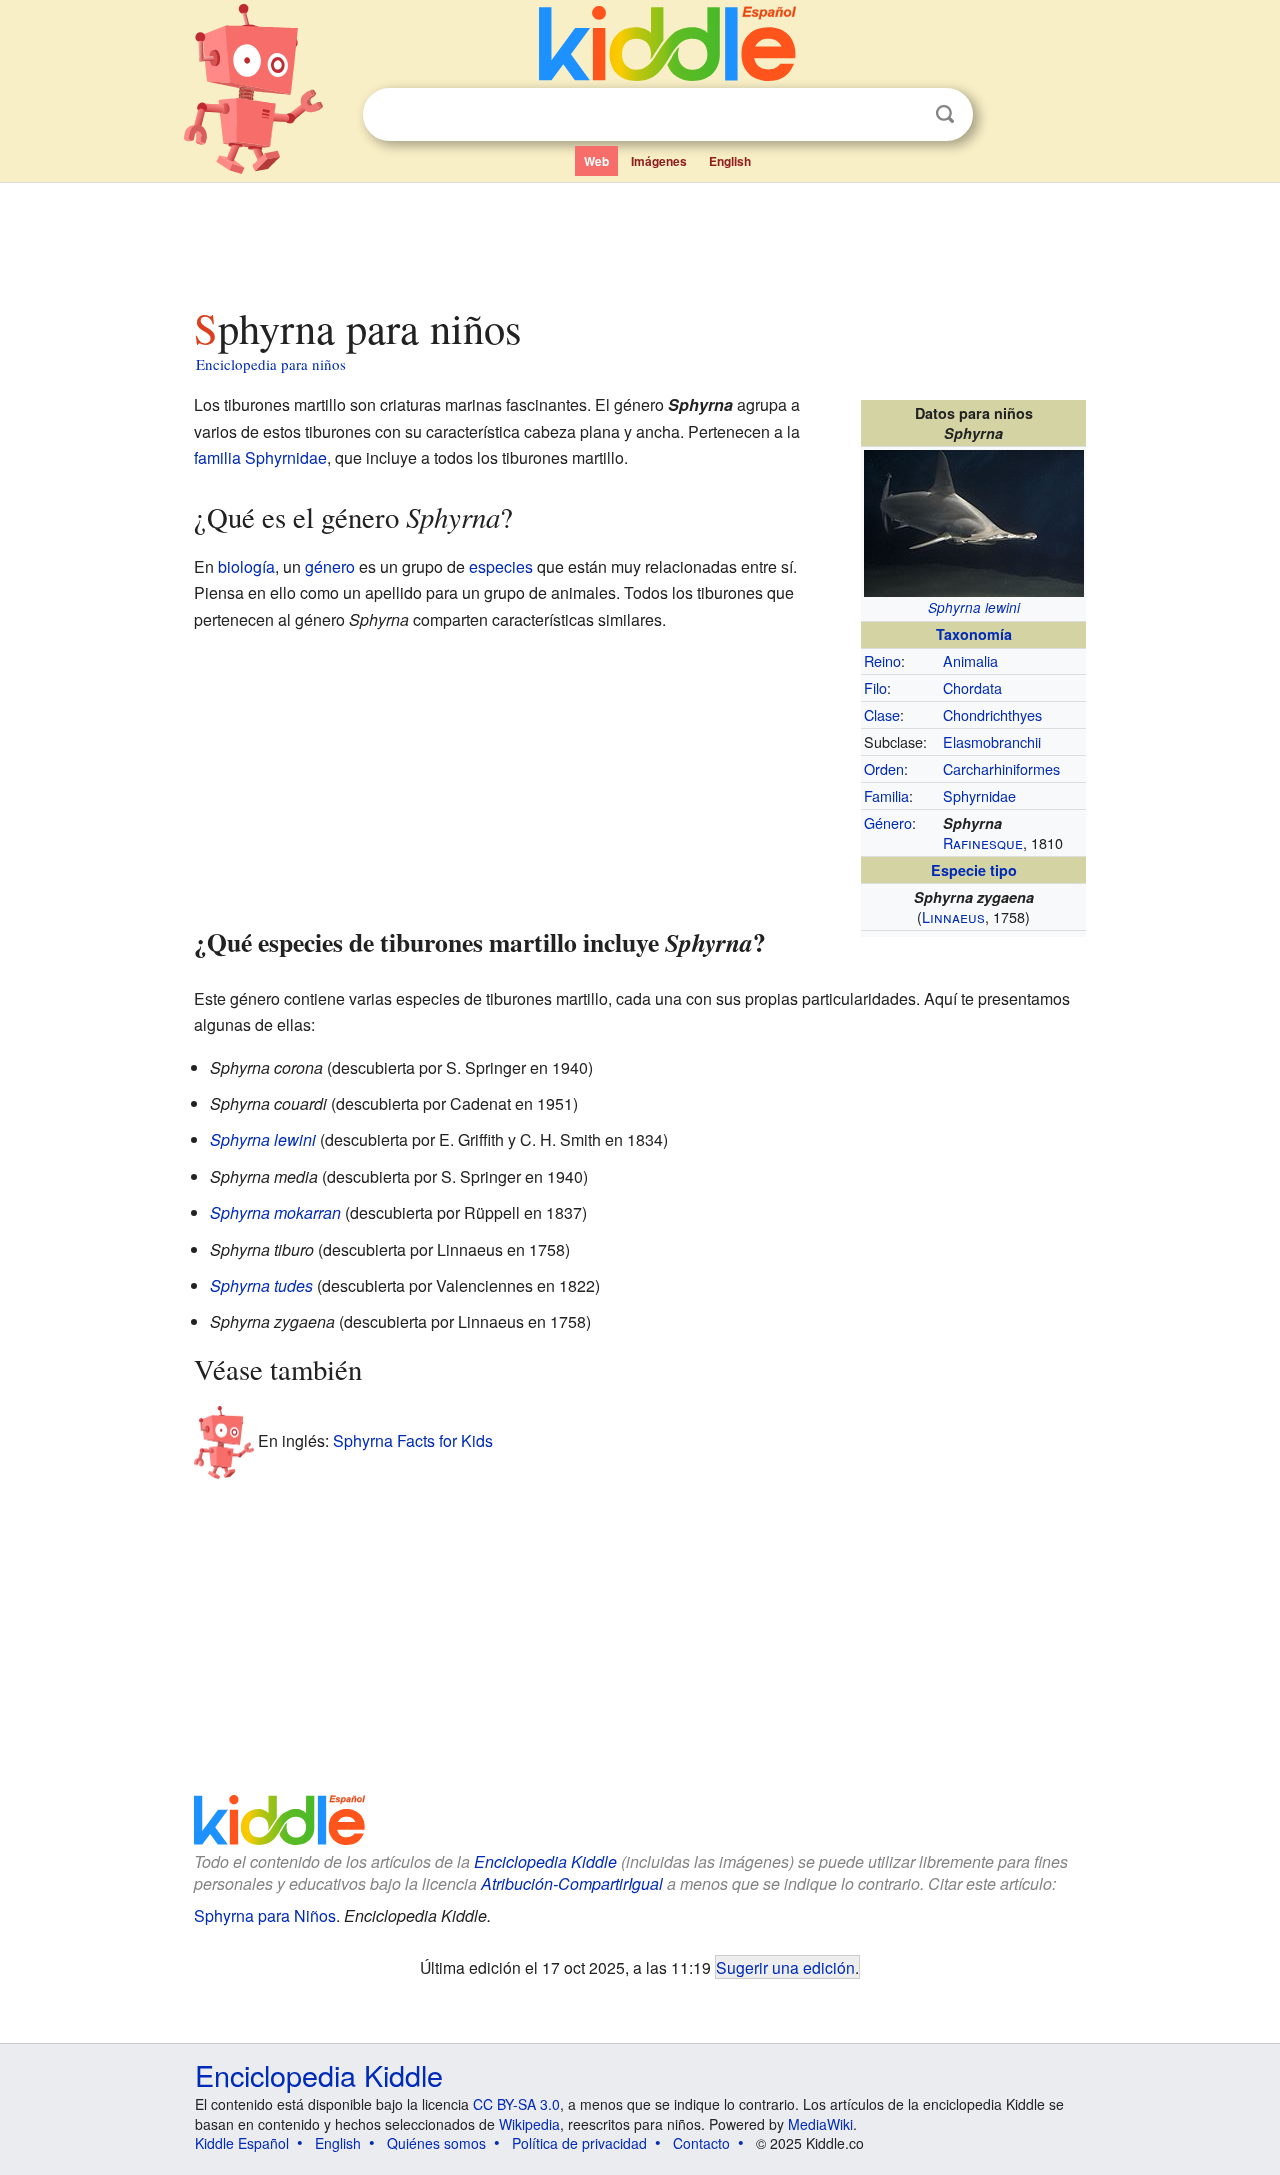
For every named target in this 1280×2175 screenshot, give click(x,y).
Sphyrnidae (979, 795)
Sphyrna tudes (261, 1285)
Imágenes (659, 161)
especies (501, 566)
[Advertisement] (639, 239)
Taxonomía (974, 634)
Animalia (970, 660)
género (330, 566)
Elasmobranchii (992, 741)
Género (888, 822)
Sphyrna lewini (974, 607)
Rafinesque (983, 842)
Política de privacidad (579, 2143)
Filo (875, 687)
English (730, 161)
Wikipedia (529, 2124)
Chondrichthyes (992, 714)
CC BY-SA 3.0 (516, 2104)
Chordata (972, 687)
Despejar (904, 115)
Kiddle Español (242, 2143)
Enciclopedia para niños (271, 364)
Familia (886, 795)
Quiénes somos (436, 2143)
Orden (884, 768)
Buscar (945, 114)
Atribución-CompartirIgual (572, 1883)
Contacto (701, 2143)
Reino (882, 660)
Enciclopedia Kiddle (545, 1861)
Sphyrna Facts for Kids (413, 1440)
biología (246, 566)
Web (596, 161)
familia (217, 457)
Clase (882, 714)
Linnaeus (953, 916)
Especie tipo (974, 870)
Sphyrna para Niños (265, 1915)
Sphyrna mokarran (275, 1212)
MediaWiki (820, 2124)
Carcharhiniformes (1001, 768)
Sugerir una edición (785, 1967)
